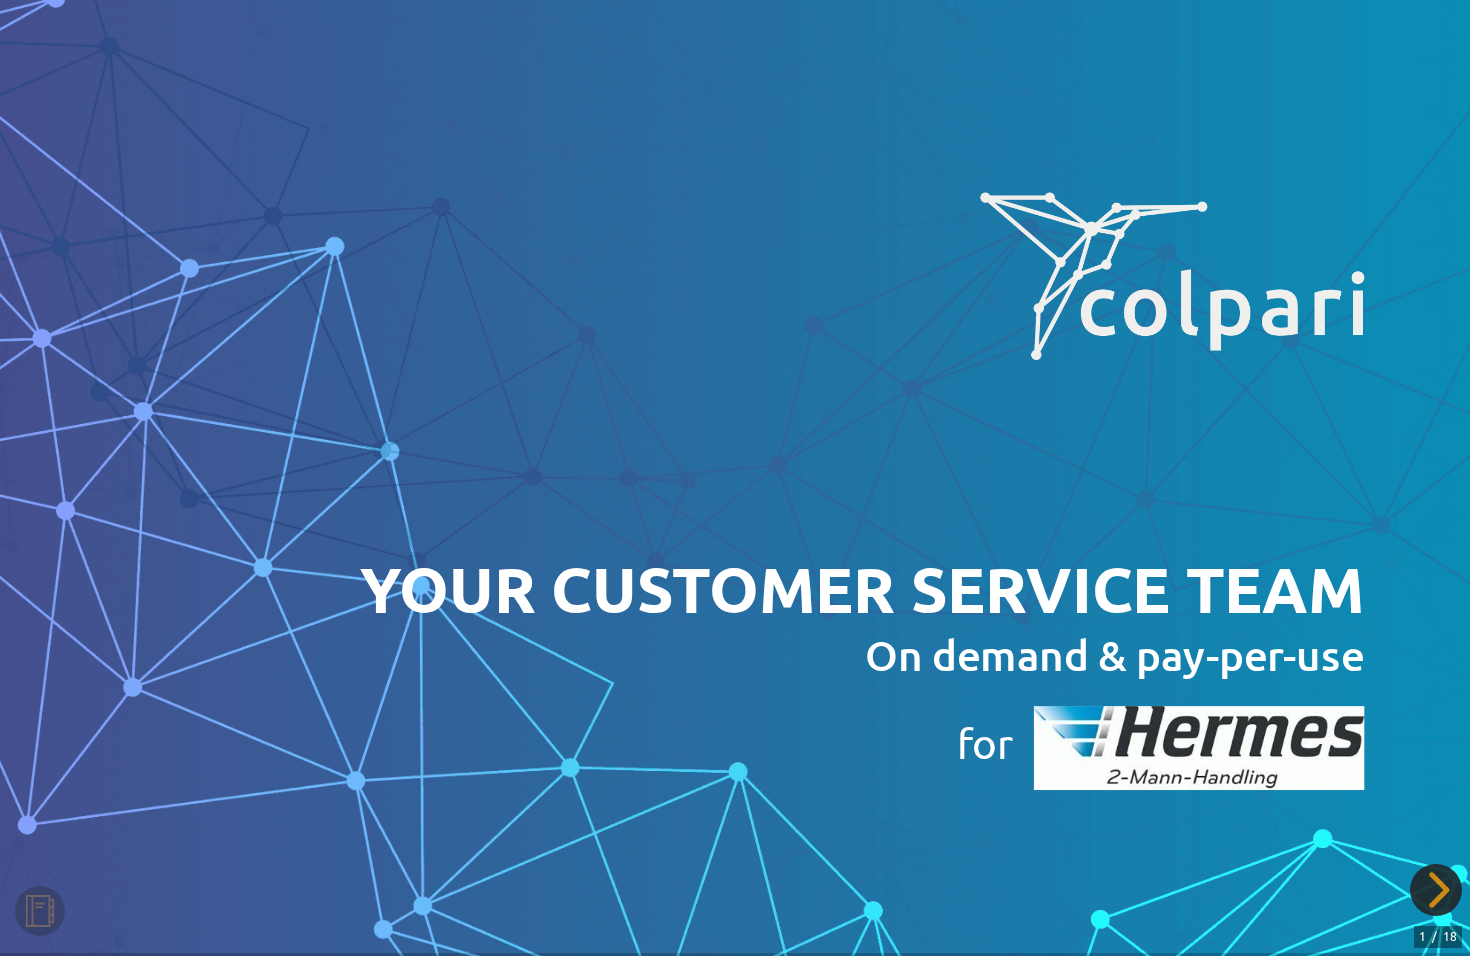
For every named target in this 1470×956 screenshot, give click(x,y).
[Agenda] (40, 911)
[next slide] (1434, 890)
